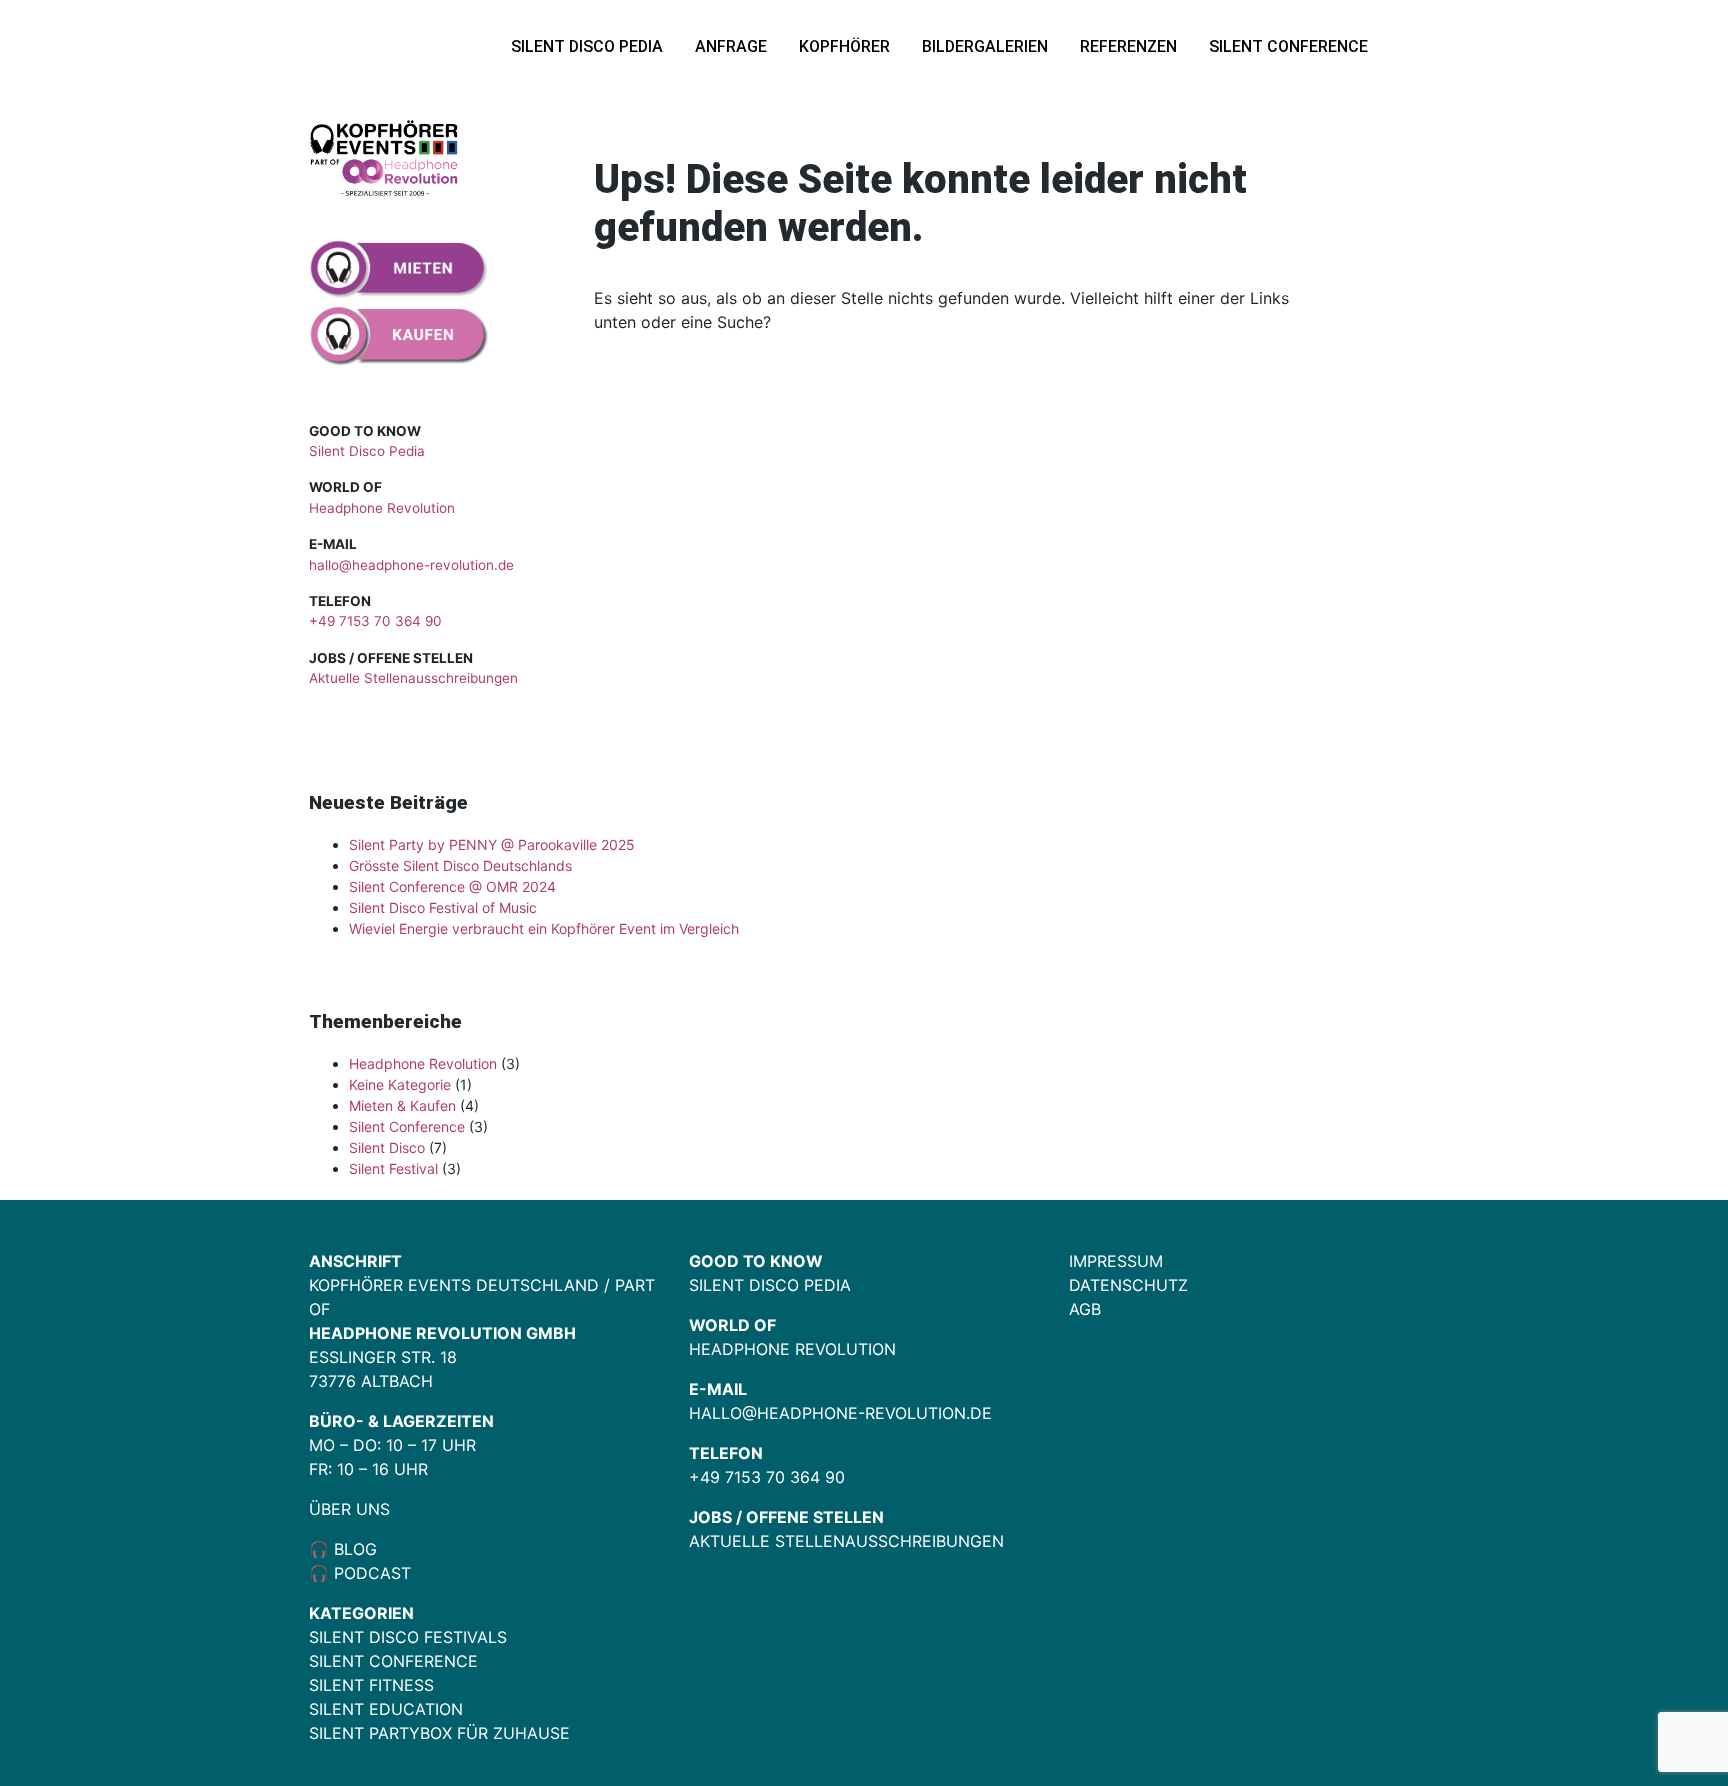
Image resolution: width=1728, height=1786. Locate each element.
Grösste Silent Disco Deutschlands (460, 865)
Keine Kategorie (400, 1084)
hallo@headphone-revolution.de (411, 565)
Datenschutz (1128, 1285)
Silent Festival (393, 1168)
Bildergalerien (985, 46)
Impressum (1116, 1261)
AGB (1085, 1309)
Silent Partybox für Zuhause (439, 1733)
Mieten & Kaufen (402, 1105)
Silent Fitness (371, 1685)
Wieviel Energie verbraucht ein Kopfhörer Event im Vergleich (544, 928)
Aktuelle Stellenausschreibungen (413, 678)
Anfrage (731, 46)
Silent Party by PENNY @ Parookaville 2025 (492, 844)
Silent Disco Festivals (408, 1637)
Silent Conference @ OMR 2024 (452, 886)
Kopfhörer (844, 46)
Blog (353, 1549)
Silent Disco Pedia (587, 46)
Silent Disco (387, 1147)
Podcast (372, 1573)
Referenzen (1128, 46)
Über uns (349, 1509)
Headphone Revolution (382, 508)
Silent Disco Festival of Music (443, 907)
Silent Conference (1288, 46)
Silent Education (386, 1709)
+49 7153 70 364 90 (375, 621)
